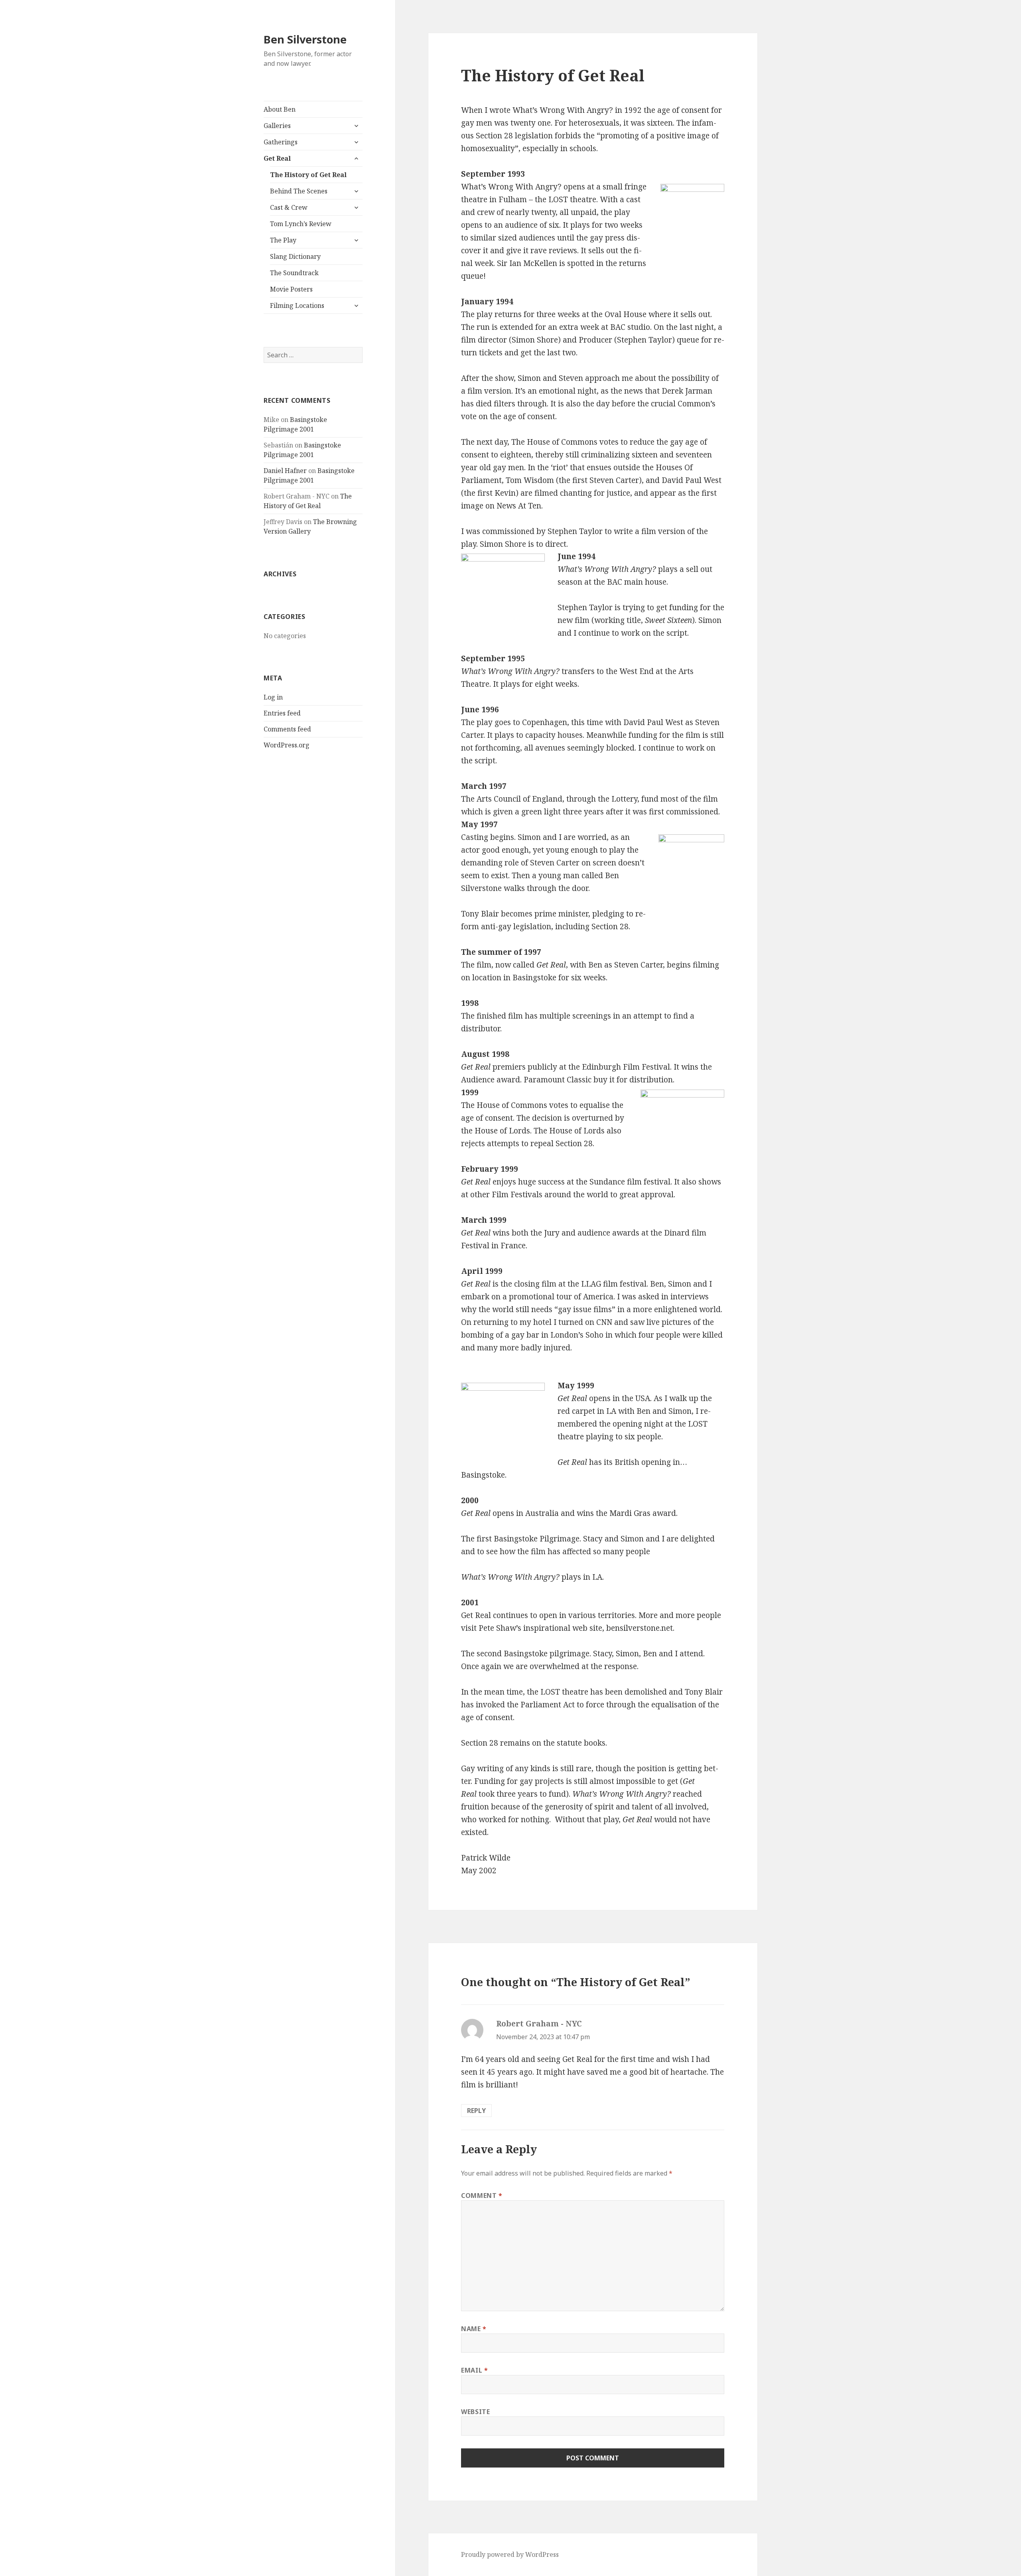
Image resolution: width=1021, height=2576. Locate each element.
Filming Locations (297, 305)
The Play (283, 240)
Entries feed (282, 713)
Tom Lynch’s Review (301, 224)
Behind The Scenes (299, 191)
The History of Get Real (308, 175)
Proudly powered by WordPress (510, 2554)
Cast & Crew (289, 207)
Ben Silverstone (305, 39)
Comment (482, 2196)
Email (474, 2370)
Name (474, 2329)
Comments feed (287, 729)
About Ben (280, 109)
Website (475, 2412)
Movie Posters (291, 289)
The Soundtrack (294, 273)
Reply (476, 2111)
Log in (273, 697)
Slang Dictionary (295, 256)
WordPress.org (287, 745)
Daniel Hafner (285, 471)
